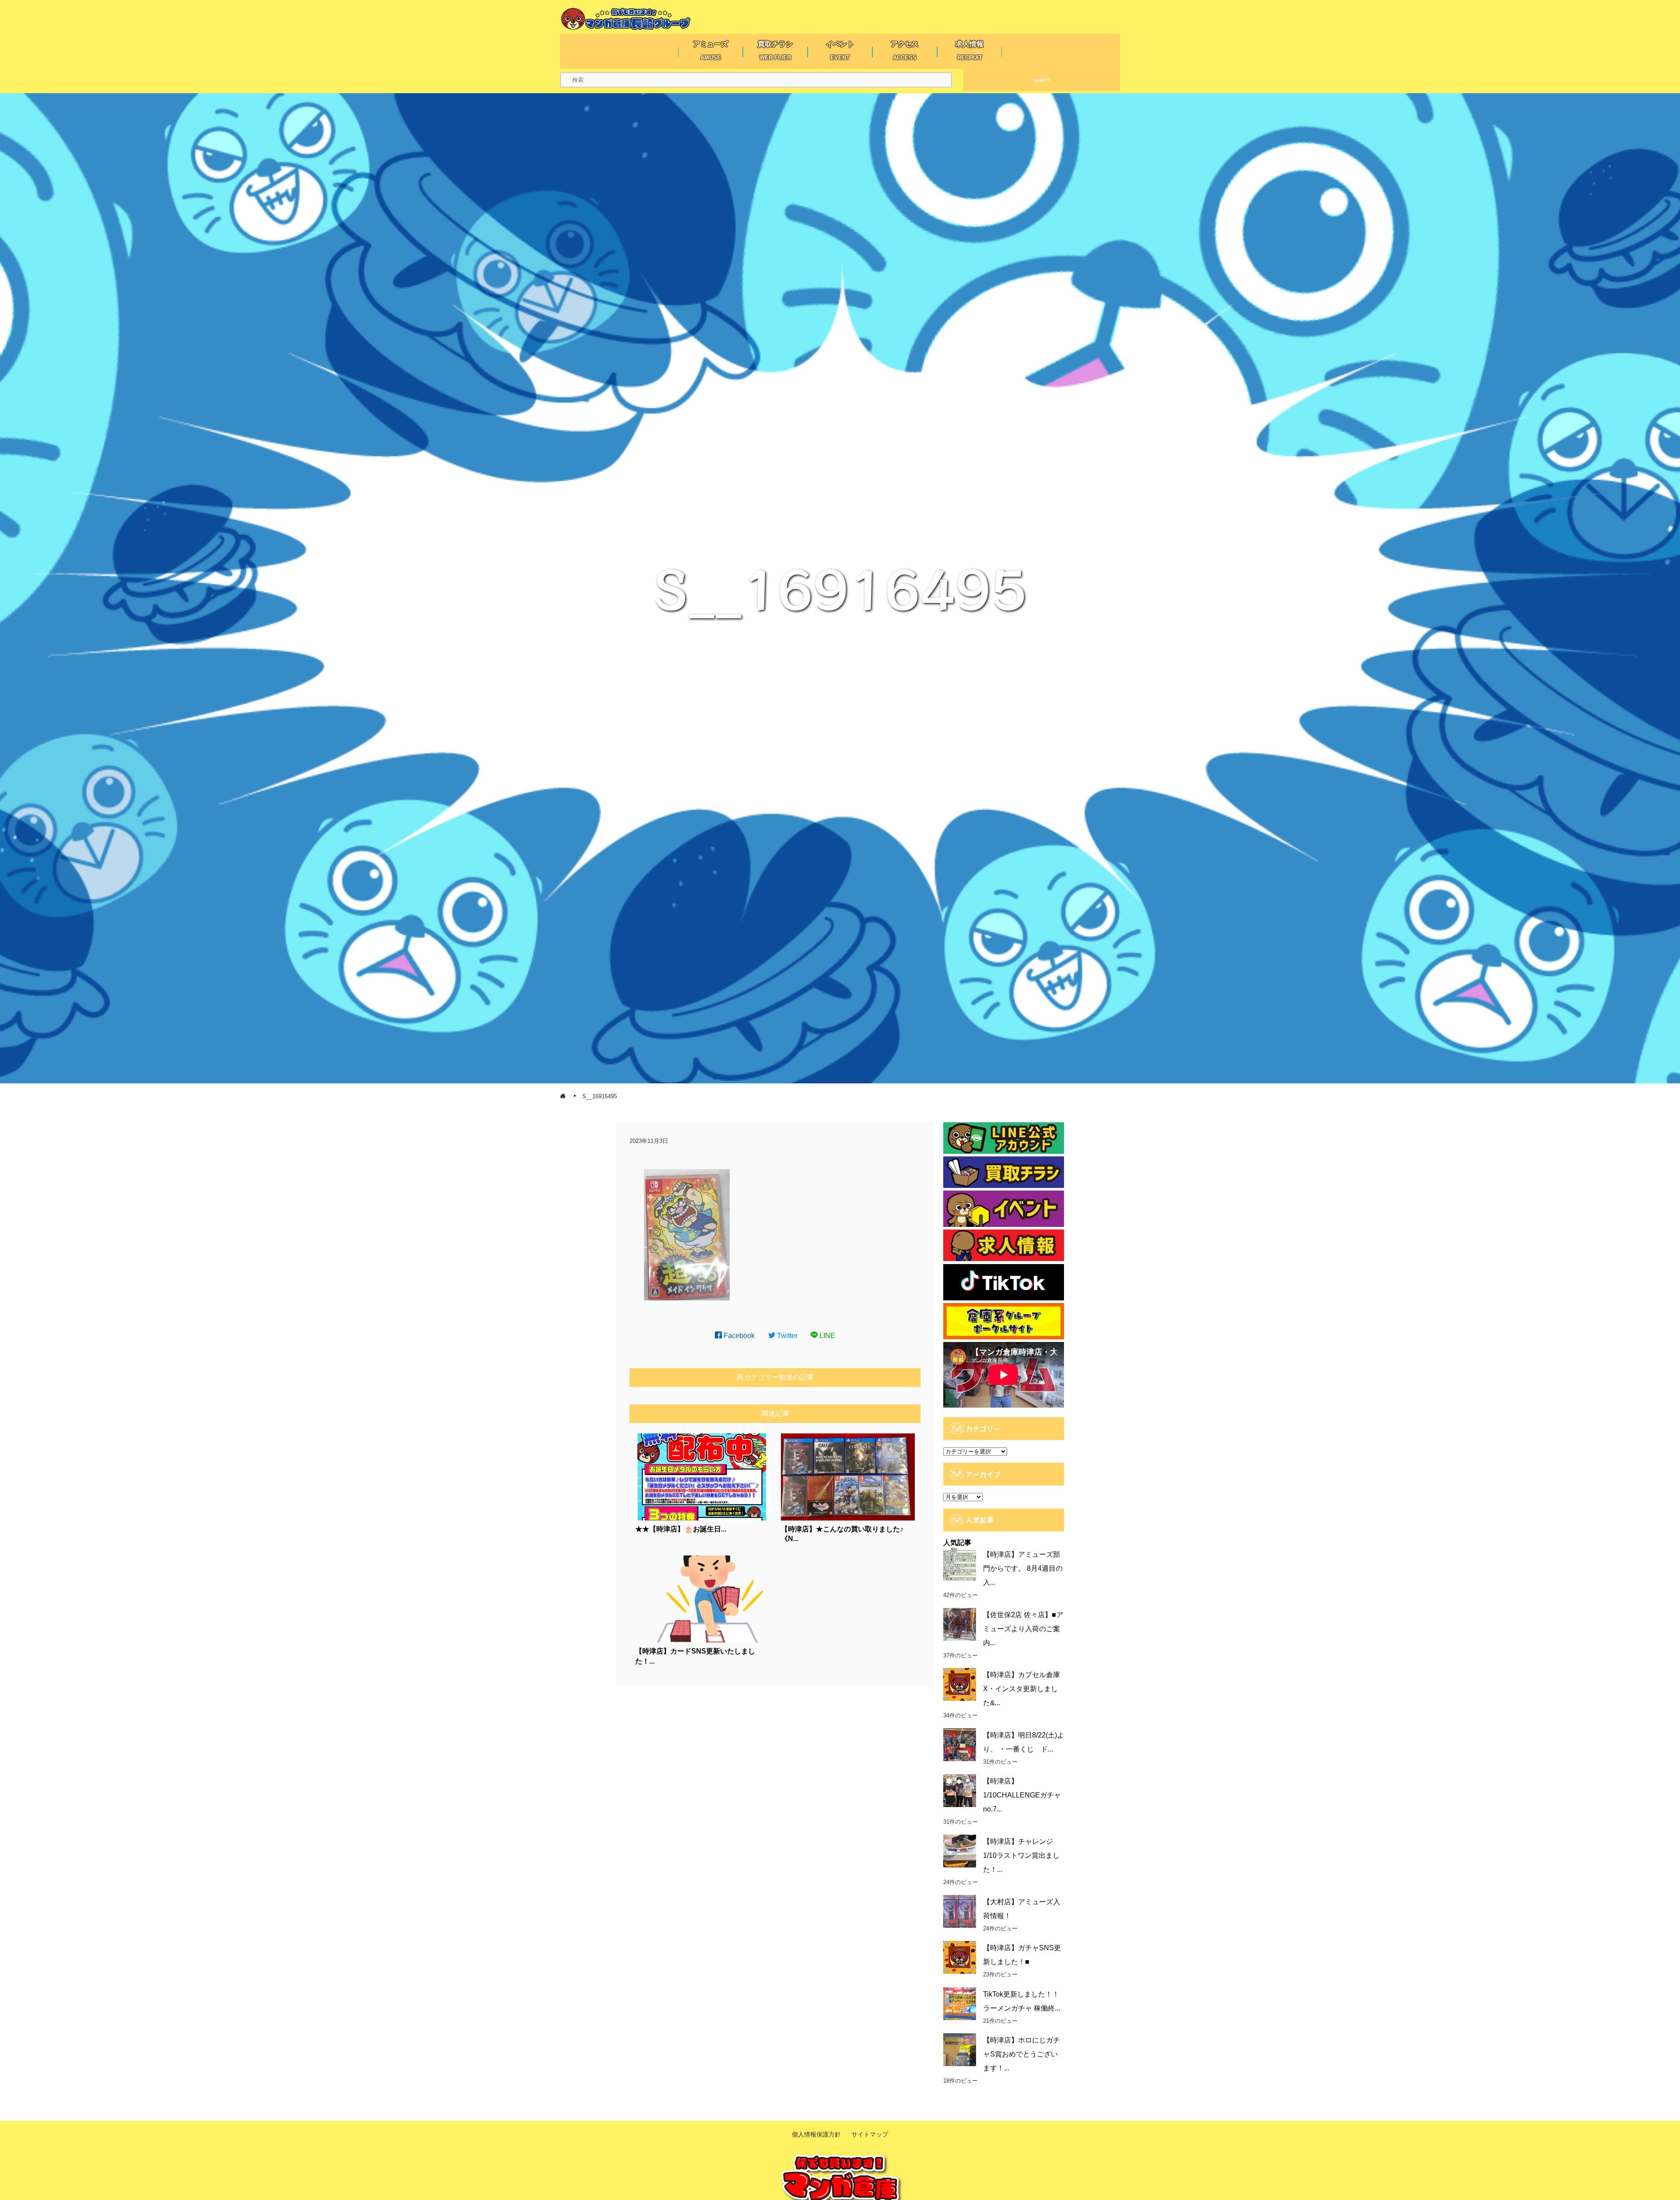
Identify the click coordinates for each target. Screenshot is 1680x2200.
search (1041, 80)
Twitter (786, 1336)
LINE (826, 1336)
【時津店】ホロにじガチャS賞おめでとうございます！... (1022, 2054)
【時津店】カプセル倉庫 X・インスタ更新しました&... (1022, 1689)
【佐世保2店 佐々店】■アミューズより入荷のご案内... (1023, 1629)
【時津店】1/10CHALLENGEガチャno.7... (1022, 1795)
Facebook (738, 1336)
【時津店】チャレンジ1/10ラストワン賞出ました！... (1021, 1855)
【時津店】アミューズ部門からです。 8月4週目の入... (1023, 1568)
